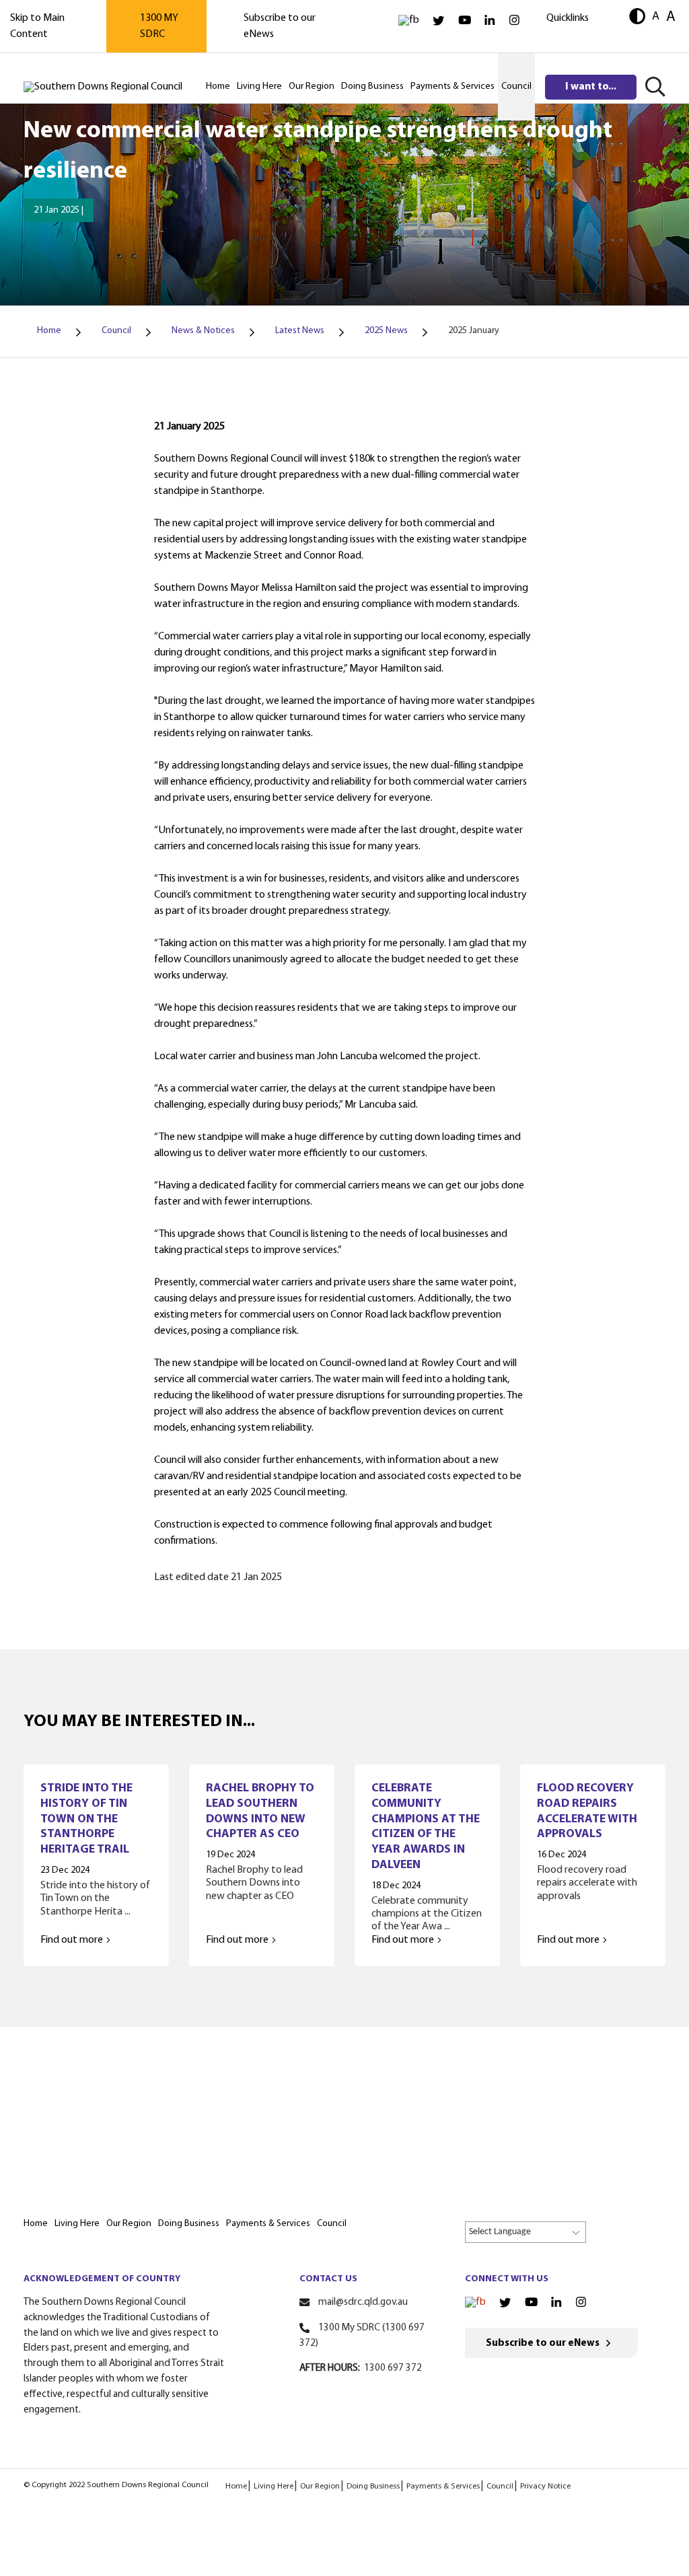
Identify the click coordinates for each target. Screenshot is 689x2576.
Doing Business (373, 2486)
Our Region (320, 2486)
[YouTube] (465, 21)
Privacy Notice (545, 2486)
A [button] (656, 16)
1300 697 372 (393, 2368)
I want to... (591, 87)
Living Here (274, 2486)
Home (236, 2486)
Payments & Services (443, 2486)
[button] (637, 18)
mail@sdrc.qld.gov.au (363, 2302)
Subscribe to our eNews (543, 2344)
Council (500, 2486)
